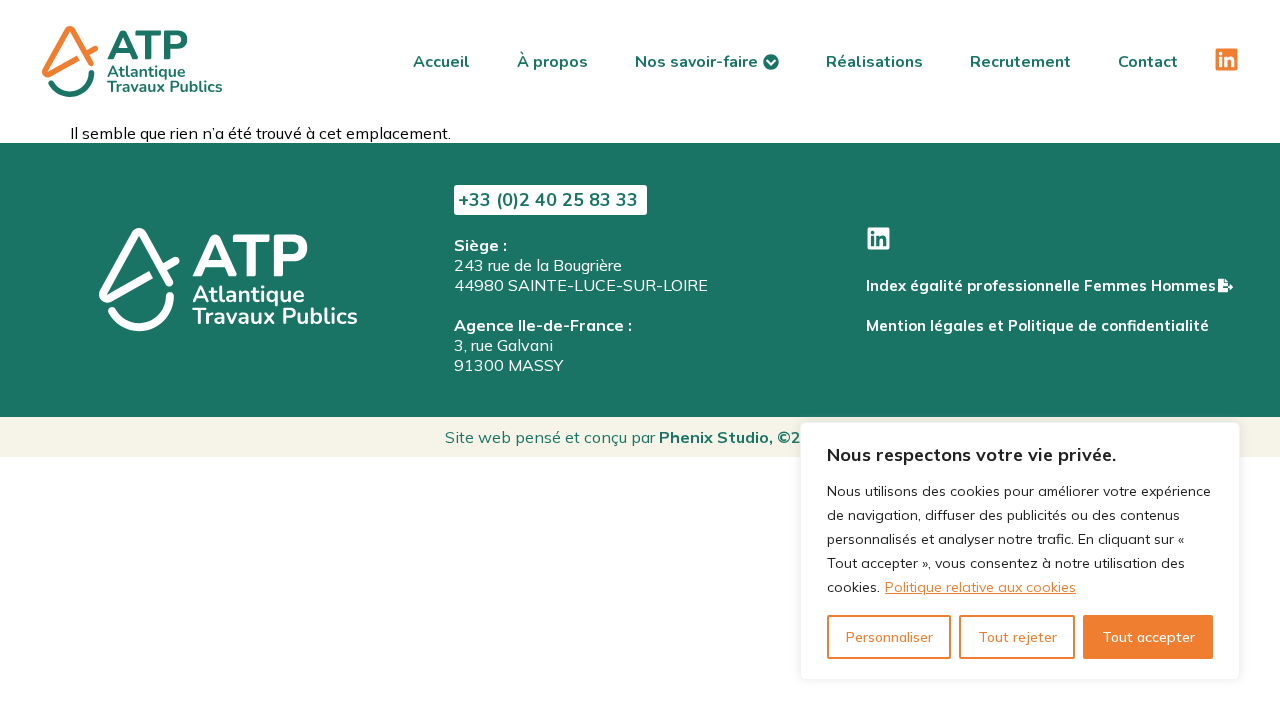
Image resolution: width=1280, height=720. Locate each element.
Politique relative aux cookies (980, 587)
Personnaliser (889, 637)
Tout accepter (1148, 637)
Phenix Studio (714, 437)
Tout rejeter (1017, 637)
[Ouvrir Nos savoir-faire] (771, 62)
